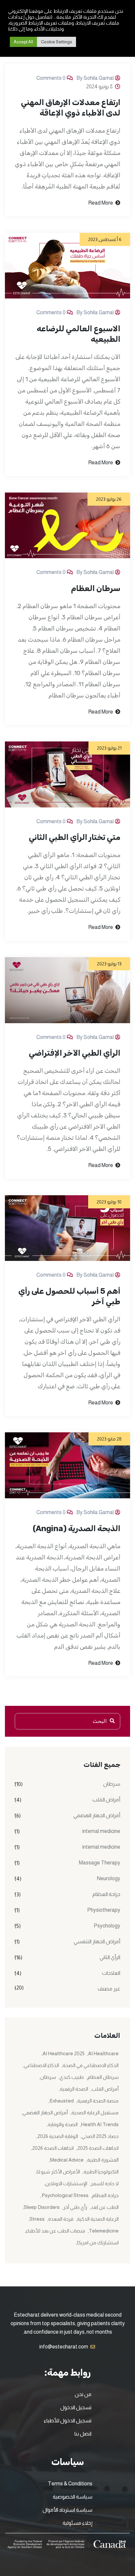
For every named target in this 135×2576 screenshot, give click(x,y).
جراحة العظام (106, 1894)
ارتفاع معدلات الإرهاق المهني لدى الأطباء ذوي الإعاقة (71, 108)
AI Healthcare (103, 2053)
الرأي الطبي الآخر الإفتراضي (75, 1053)
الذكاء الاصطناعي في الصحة (91, 2065)
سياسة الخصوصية (73, 2497)
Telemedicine (104, 2231)
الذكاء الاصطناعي (41, 2065)
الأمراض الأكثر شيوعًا (58, 2172)
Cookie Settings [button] (57, 42)
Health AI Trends (100, 2124)
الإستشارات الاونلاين (66, 2183)
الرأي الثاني (110, 1957)
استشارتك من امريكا (98, 2243)
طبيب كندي (72, 2077)
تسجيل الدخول (76, 2407)
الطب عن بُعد (105, 2207)
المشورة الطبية (103, 2160)
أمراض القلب (106, 1800)
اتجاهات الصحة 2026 (53, 2148)
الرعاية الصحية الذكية (98, 2219)
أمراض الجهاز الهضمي (97, 1815)
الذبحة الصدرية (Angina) (77, 1529)
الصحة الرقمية (74, 2089)
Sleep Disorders (42, 2207)
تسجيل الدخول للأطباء (68, 2421)
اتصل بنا (83, 2434)
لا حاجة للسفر (105, 2183)
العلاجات (111, 1973)
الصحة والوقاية (63, 2124)
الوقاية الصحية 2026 (58, 2136)
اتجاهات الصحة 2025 (98, 2148)
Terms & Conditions (70, 2484)
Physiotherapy (104, 1910)
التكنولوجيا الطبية (101, 2172)
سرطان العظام (96, 588)
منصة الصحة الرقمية (98, 2101)
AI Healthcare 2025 (64, 2053)
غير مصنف (109, 1989)
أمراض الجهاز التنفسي (97, 1941)
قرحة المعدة (61, 2219)
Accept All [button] (23, 42)
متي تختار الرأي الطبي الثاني (75, 837)
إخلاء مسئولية (77, 2523)
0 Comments (51, 78)
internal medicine (101, 1831)
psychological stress (65, 2195)
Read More (101, 203)
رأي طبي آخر (75, 2207)
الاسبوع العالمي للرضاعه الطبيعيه (78, 334)
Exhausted (62, 2101)
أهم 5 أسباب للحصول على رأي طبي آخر (69, 1296)
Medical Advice (67, 2160)
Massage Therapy (100, 1863)
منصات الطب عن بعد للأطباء (56, 2231)
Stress (37, 2219)
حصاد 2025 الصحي (100, 2136)
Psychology (107, 1926)
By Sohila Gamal (95, 78)
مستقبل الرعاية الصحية (95, 2113)
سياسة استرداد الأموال (67, 2510)
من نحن (83, 2394)
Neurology (109, 1878)
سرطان (112, 1784)
